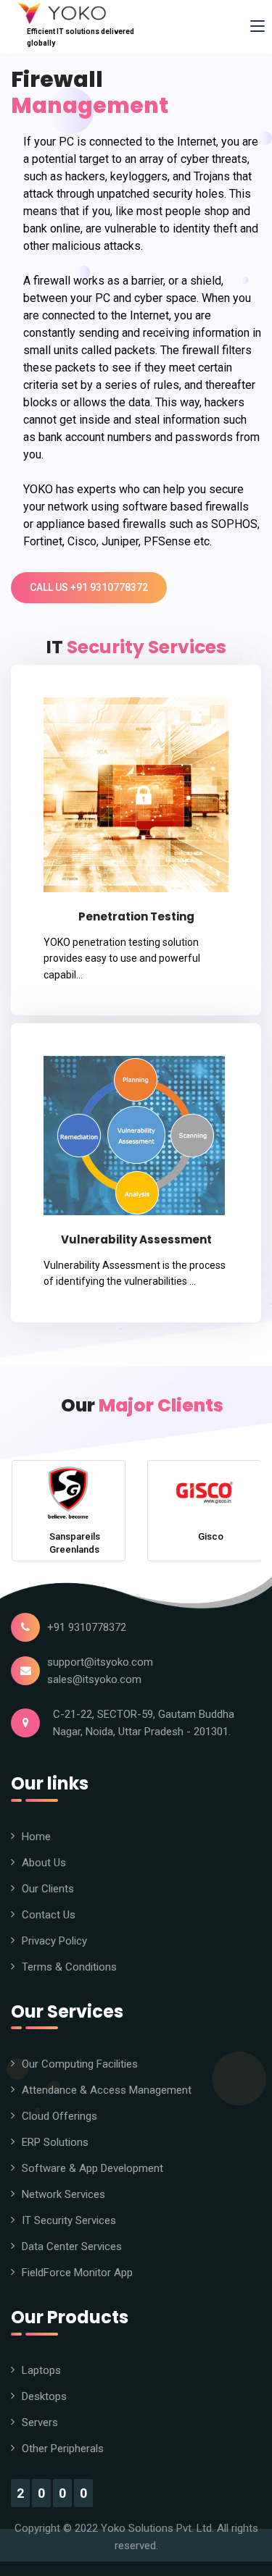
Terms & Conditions (69, 1967)
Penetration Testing (136, 916)
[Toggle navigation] (257, 27)
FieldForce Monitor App (77, 2273)
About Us (44, 1863)
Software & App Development (92, 2168)
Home (36, 1837)
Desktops (44, 2396)
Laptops (41, 2370)
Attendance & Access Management (107, 2090)
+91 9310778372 (87, 1627)
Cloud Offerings (59, 2116)
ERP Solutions (55, 2142)
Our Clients (48, 1889)
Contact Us (49, 1915)
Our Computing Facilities (80, 2064)
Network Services (63, 2194)
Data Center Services (72, 2246)
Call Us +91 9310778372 (89, 587)
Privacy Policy (54, 1941)
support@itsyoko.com (100, 1662)
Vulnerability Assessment (136, 1239)
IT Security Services (69, 2220)
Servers (40, 2422)
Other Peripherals (63, 2449)
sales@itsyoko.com (94, 1679)
